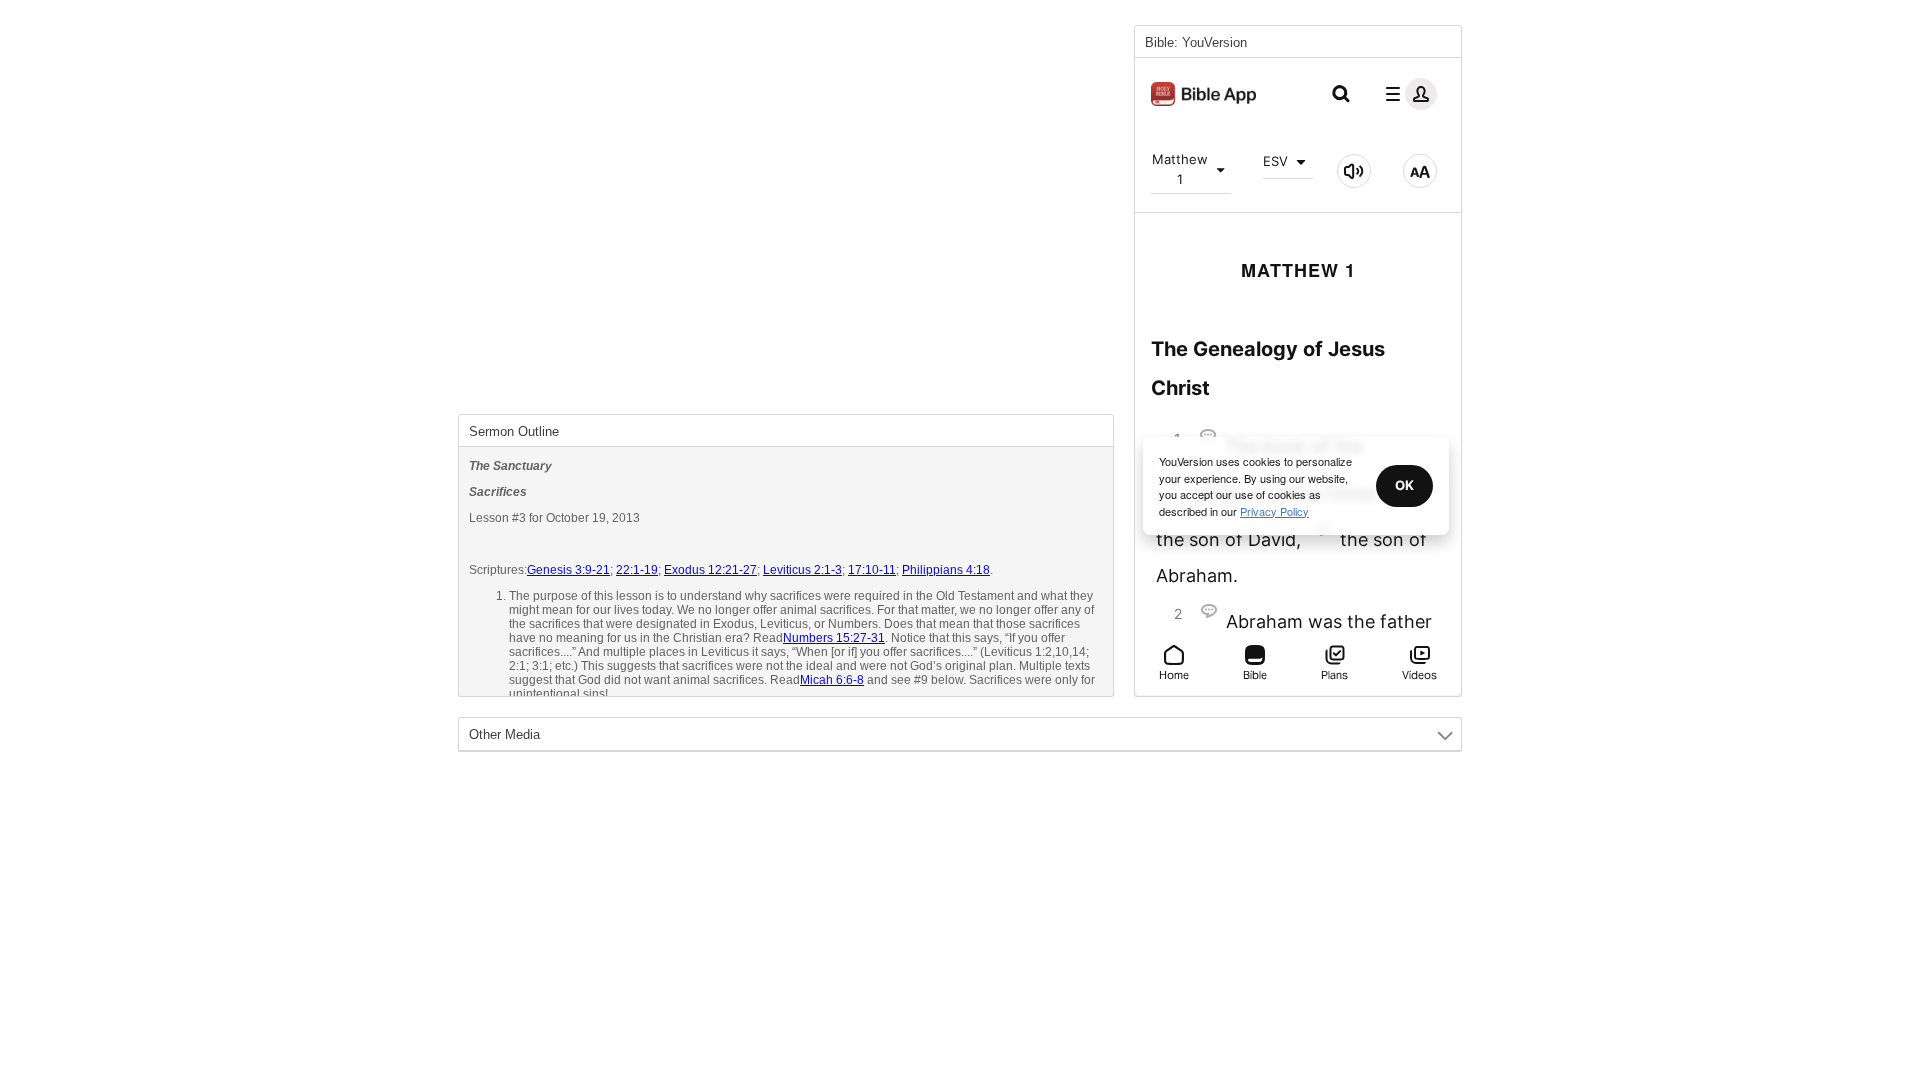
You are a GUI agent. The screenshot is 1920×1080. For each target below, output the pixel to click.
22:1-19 (637, 570)
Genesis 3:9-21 (568, 570)
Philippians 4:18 (946, 570)
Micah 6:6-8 (832, 680)
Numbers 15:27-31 (834, 638)
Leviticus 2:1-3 (802, 570)
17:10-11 (872, 570)
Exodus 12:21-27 (710, 570)
